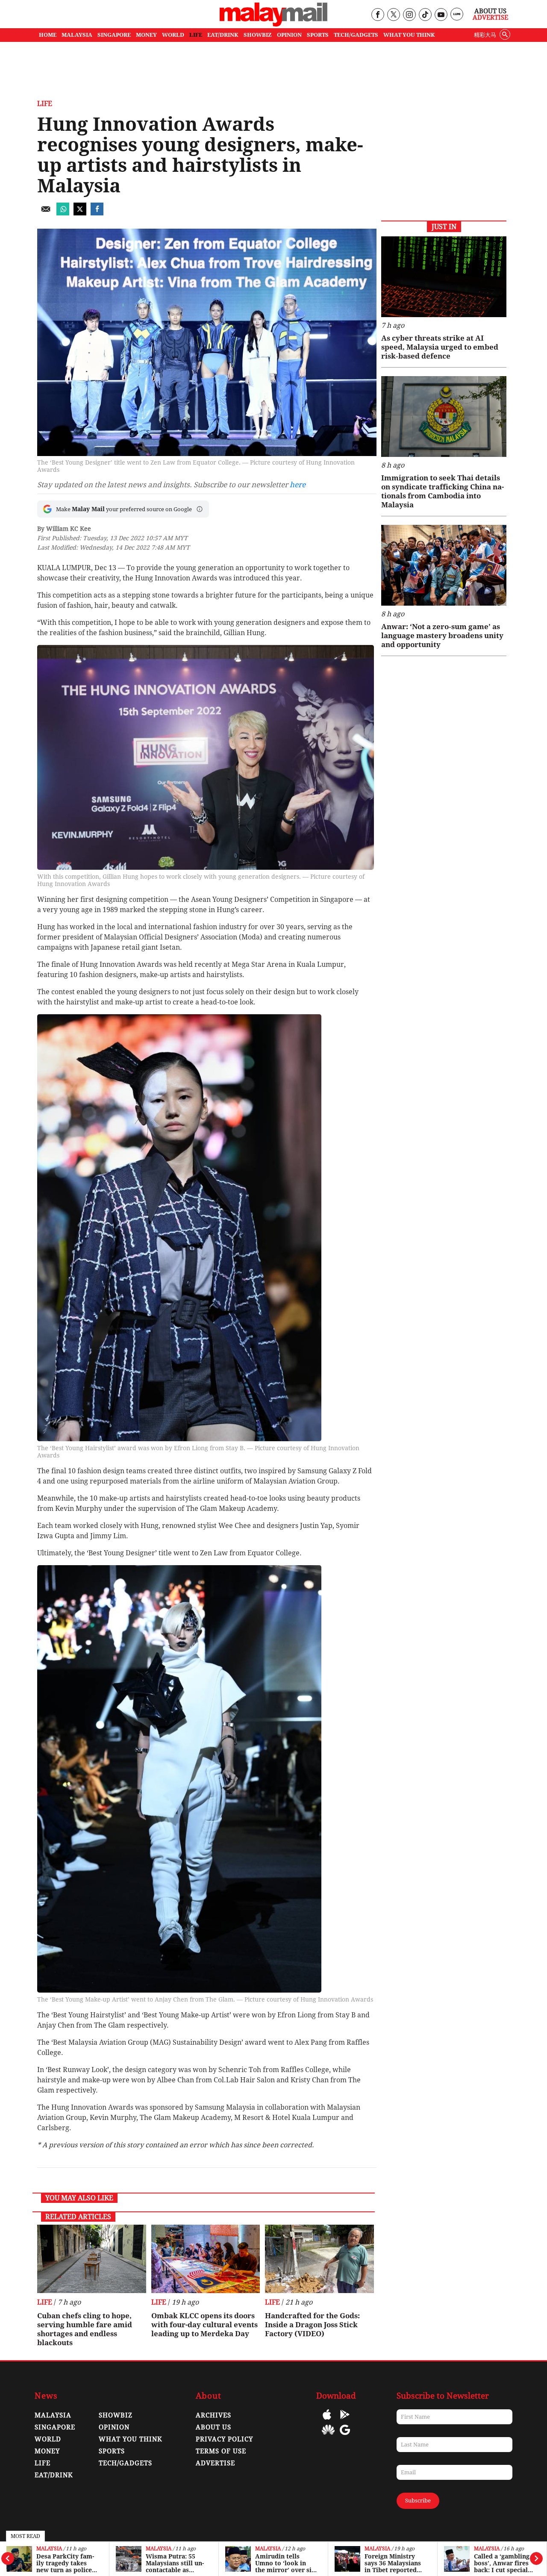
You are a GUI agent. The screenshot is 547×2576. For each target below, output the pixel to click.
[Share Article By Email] (46, 213)
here (298, 485)
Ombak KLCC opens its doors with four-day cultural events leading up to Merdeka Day (204, 2325)
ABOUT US (213, 2427)
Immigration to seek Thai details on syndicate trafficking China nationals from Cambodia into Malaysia (443, 491)
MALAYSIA (77, 35)
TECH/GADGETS (356, 35)
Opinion (114, 2427)
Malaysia (49, 2549)
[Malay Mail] (273, 24)
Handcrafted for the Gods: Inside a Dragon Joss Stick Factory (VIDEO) (312, 2325)
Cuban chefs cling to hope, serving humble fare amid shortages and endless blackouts (85, 2329)
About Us (490, 11)
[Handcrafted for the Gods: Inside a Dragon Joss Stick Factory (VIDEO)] (319, 2259)
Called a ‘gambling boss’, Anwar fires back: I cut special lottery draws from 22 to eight (503, 2563)
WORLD (173, 35)
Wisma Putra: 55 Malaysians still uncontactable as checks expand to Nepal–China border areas (176, 2563)
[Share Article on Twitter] (80, 213)
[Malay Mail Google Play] (345, 2421)
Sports (112, 2451)
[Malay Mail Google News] (345, 2436)
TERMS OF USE (221, 2451)
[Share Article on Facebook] (97, 213)
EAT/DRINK (223, 35)
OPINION (289, 35)
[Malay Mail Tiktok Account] (425, 15)
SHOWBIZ (258, 35)
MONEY (146, 35)
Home (48, 35)
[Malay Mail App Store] (327, 2421)
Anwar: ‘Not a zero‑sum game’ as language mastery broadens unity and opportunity (442, 636)
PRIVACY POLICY (224, 2439)
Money (47, 2451)
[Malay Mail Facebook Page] (378, 15)
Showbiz (116, 2415)
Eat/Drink (54, 2475)
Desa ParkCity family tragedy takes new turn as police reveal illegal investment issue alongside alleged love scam (67, 2563)
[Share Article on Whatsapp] (63, 213)
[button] (200, 509)
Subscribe (418, 2501)
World (48, 2439)
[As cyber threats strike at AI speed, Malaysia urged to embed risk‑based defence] (444, 277)
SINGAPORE (114, 35)
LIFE (196, 35)
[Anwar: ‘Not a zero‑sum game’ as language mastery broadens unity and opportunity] (444, 565)
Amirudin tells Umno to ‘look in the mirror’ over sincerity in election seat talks (286, 2563)
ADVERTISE (215, 2463)
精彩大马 (485, 35)
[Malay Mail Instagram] (409, 15)
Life (45, 104)
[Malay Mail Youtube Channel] (441, 15)
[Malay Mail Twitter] (394, 15)
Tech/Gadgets (125, 2463)
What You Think (409, 35)
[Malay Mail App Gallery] (328, 2436)
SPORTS (318, 35)
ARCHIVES (213, 2415)
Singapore (55, 2427)
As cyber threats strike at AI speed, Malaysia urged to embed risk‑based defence (440, 347)
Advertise (490, 18)
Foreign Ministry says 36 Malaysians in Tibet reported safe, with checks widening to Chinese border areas (395, 2563)
